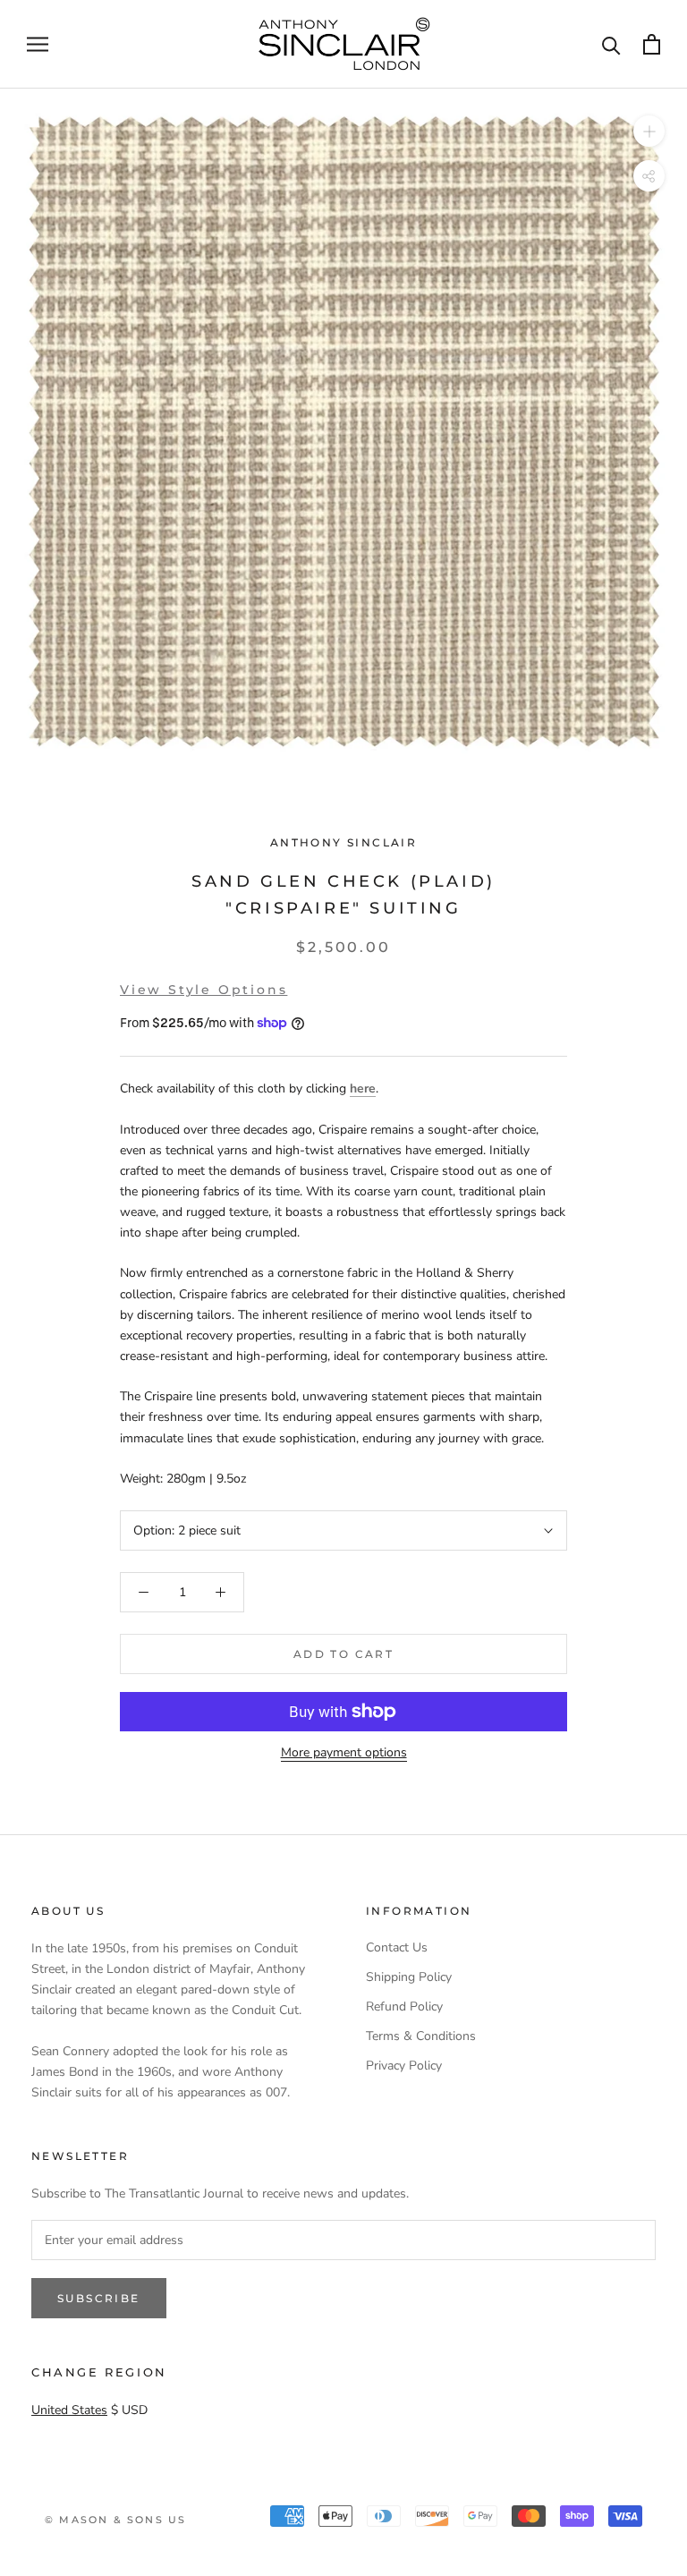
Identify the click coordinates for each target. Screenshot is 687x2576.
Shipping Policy (409, 1977)
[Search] (611, 44)
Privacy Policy (404, 2066)
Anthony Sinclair (343, 842)
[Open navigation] (38, 44)
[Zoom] (649, 130)
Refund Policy (404, 2006)
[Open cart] (652, 44)
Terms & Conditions (421, 2036)
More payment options (344, 1752)
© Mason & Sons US (115, 2520)
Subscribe (99, 2298)
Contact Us (397, 1947)
